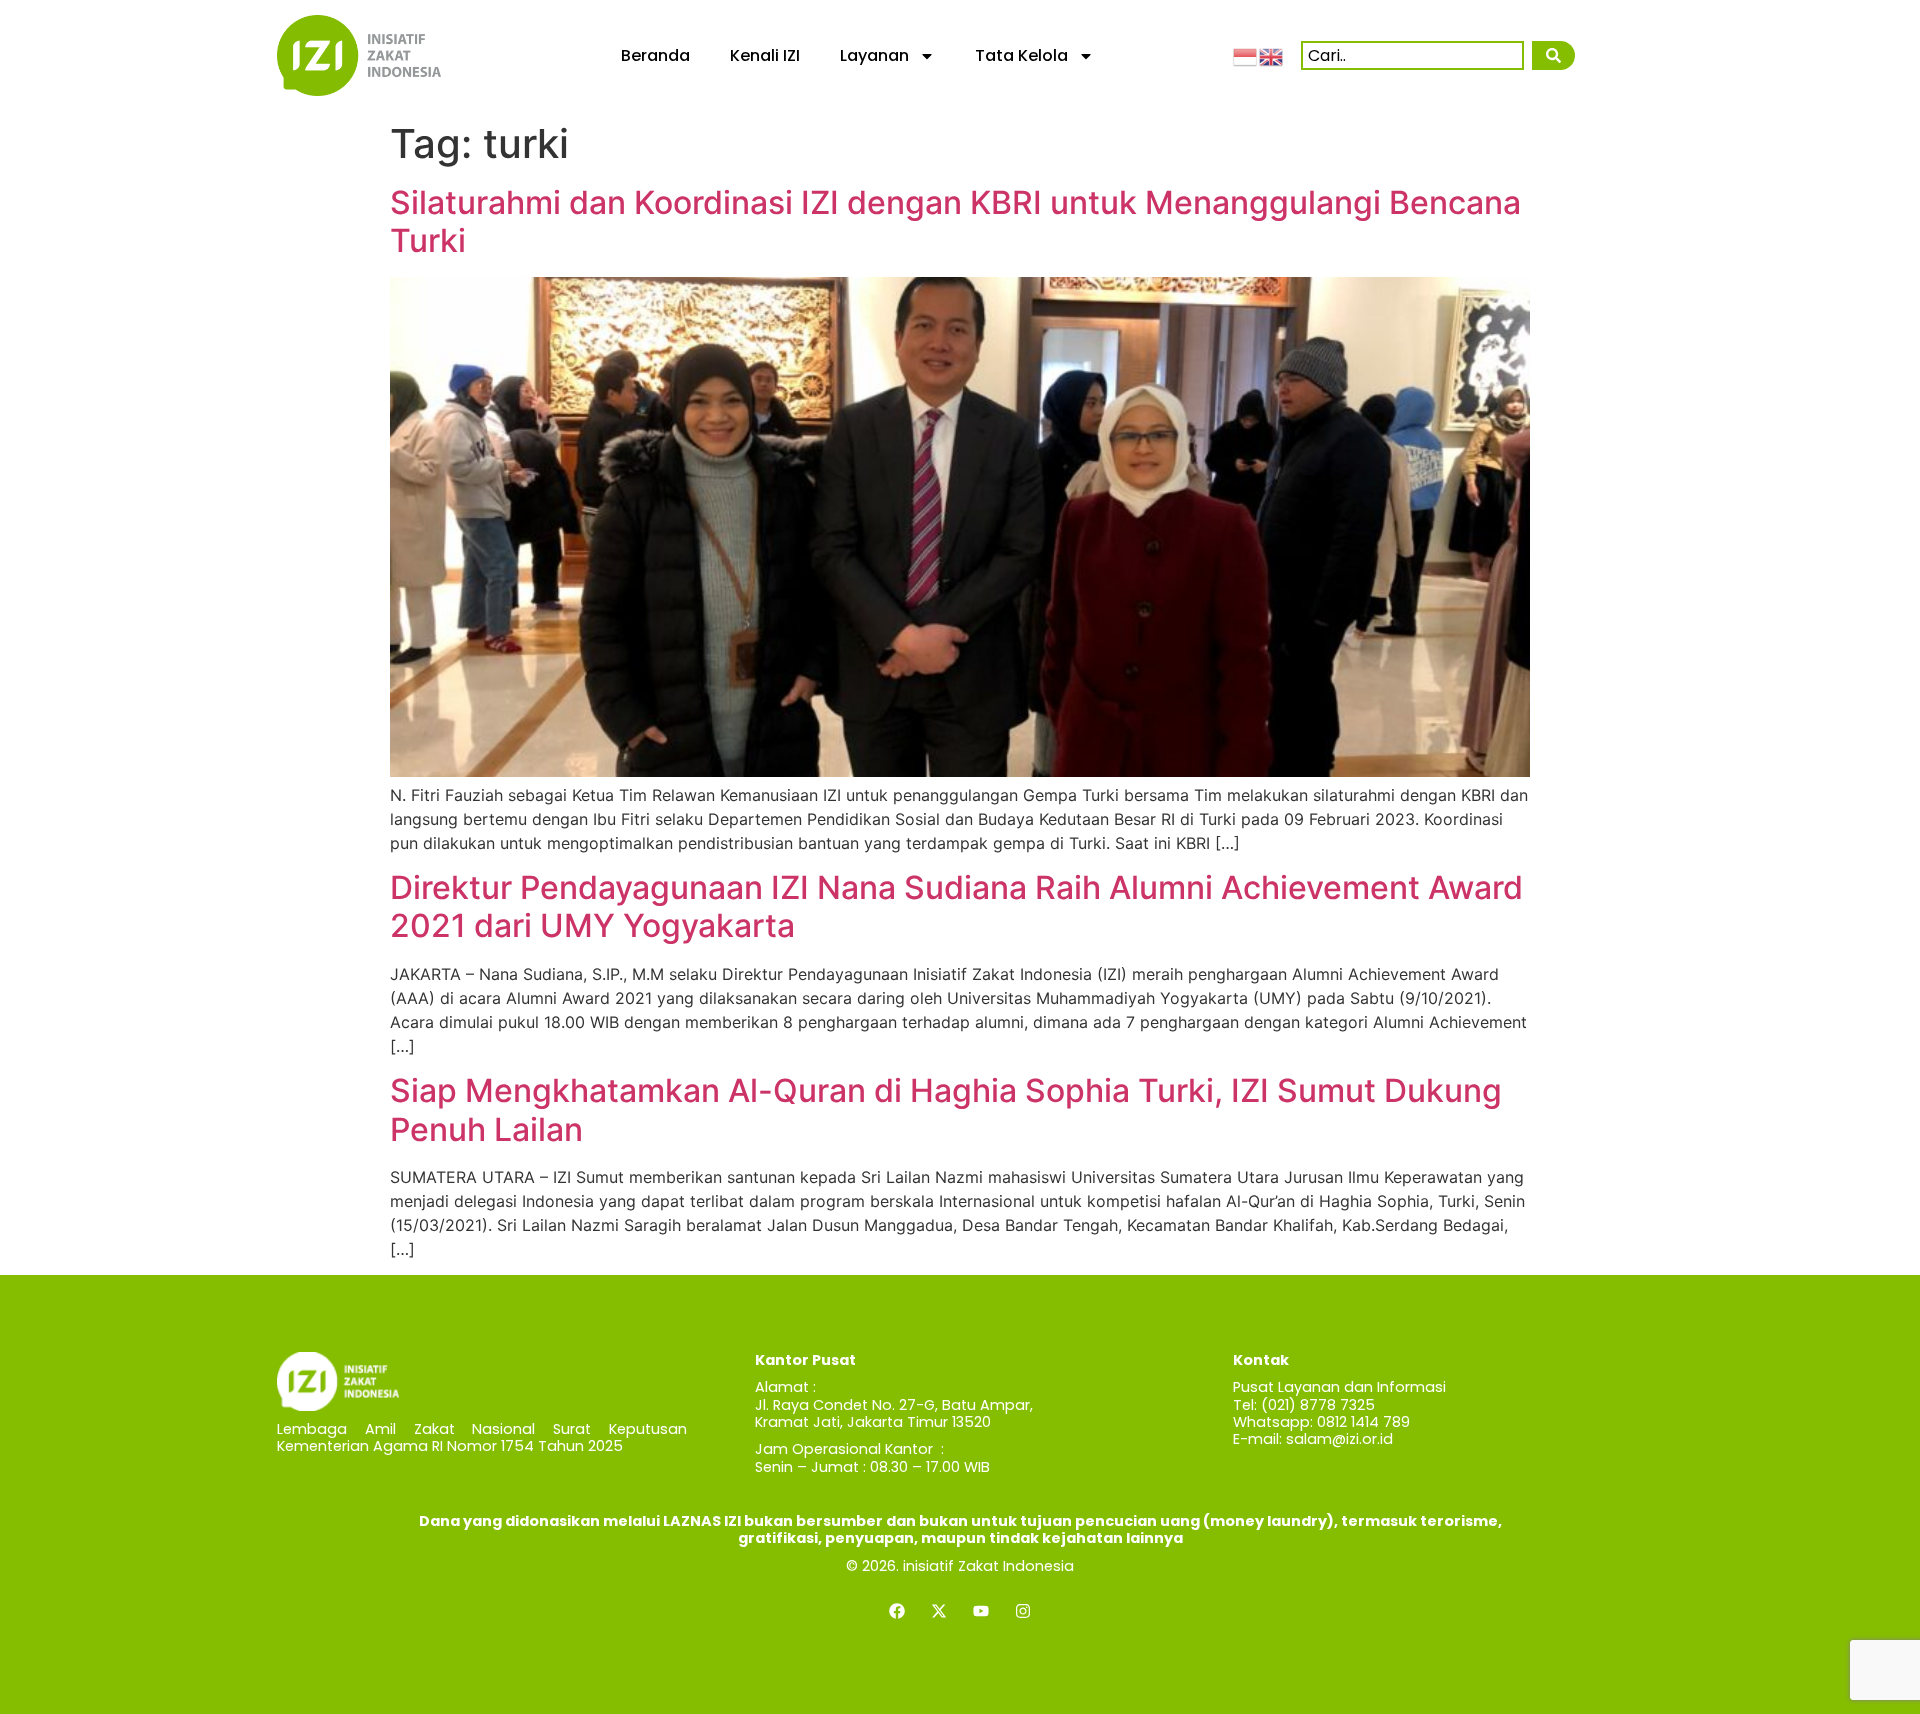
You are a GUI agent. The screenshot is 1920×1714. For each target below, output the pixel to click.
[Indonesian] (1246, 55)
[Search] (1553, 55)
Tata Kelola (1021, 55)
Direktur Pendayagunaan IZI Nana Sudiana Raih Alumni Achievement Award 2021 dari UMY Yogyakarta (956, 906)
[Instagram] (1023, 1611)
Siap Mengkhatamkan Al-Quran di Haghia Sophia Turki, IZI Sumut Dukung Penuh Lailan (946, 1109)
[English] (1272, 55)
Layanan (874, 55)
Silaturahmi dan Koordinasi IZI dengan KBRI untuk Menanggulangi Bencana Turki (955, 221)
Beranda (655, 55)
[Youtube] (981, 1611)
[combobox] (1412, 55)
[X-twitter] (939, 1611)
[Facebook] (897, 1611)
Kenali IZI (765, 55)
